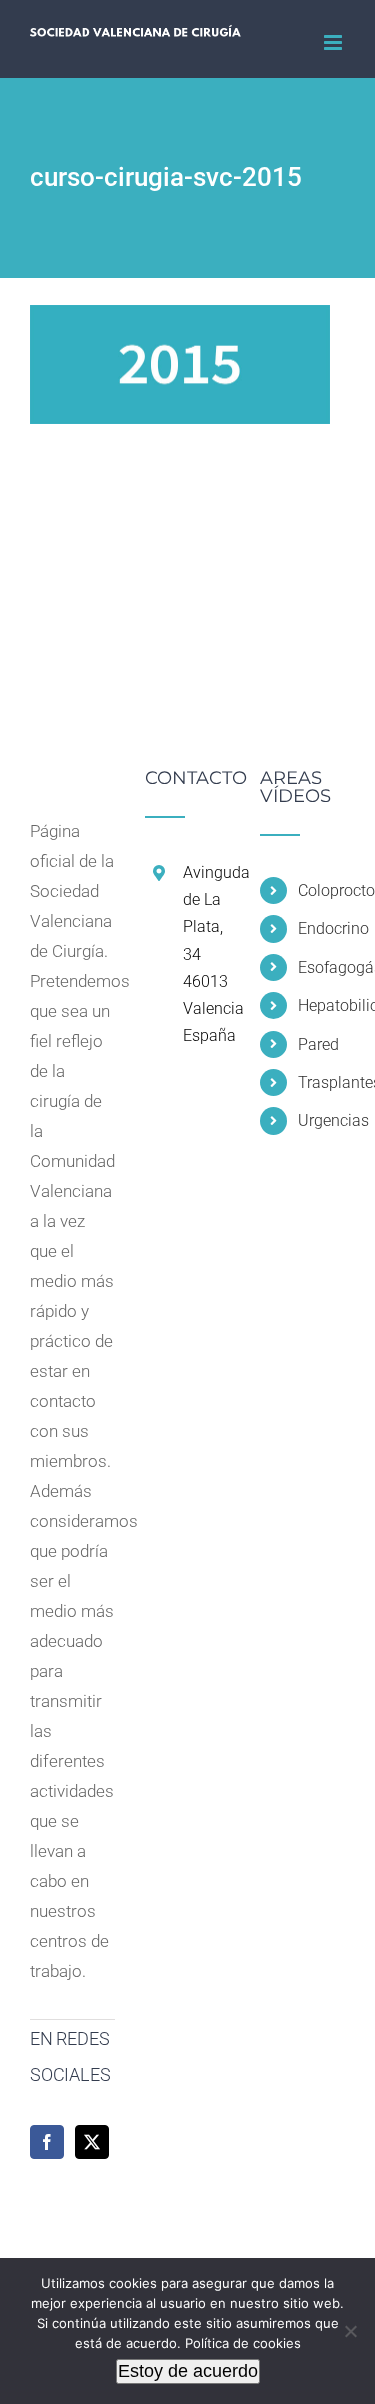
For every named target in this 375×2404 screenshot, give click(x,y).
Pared (318, 1044)
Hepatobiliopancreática (321, 1005)
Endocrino (321, 928)
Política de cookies (243, 2343)
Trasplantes (321, 1082)
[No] (350, 2331)
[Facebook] (47, 2142)
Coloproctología (321, 890)
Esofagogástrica (321, 967)
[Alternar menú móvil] (334, 42)
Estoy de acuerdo (188, 2371)
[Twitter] (92, 2142)
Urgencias (321, 1120)
